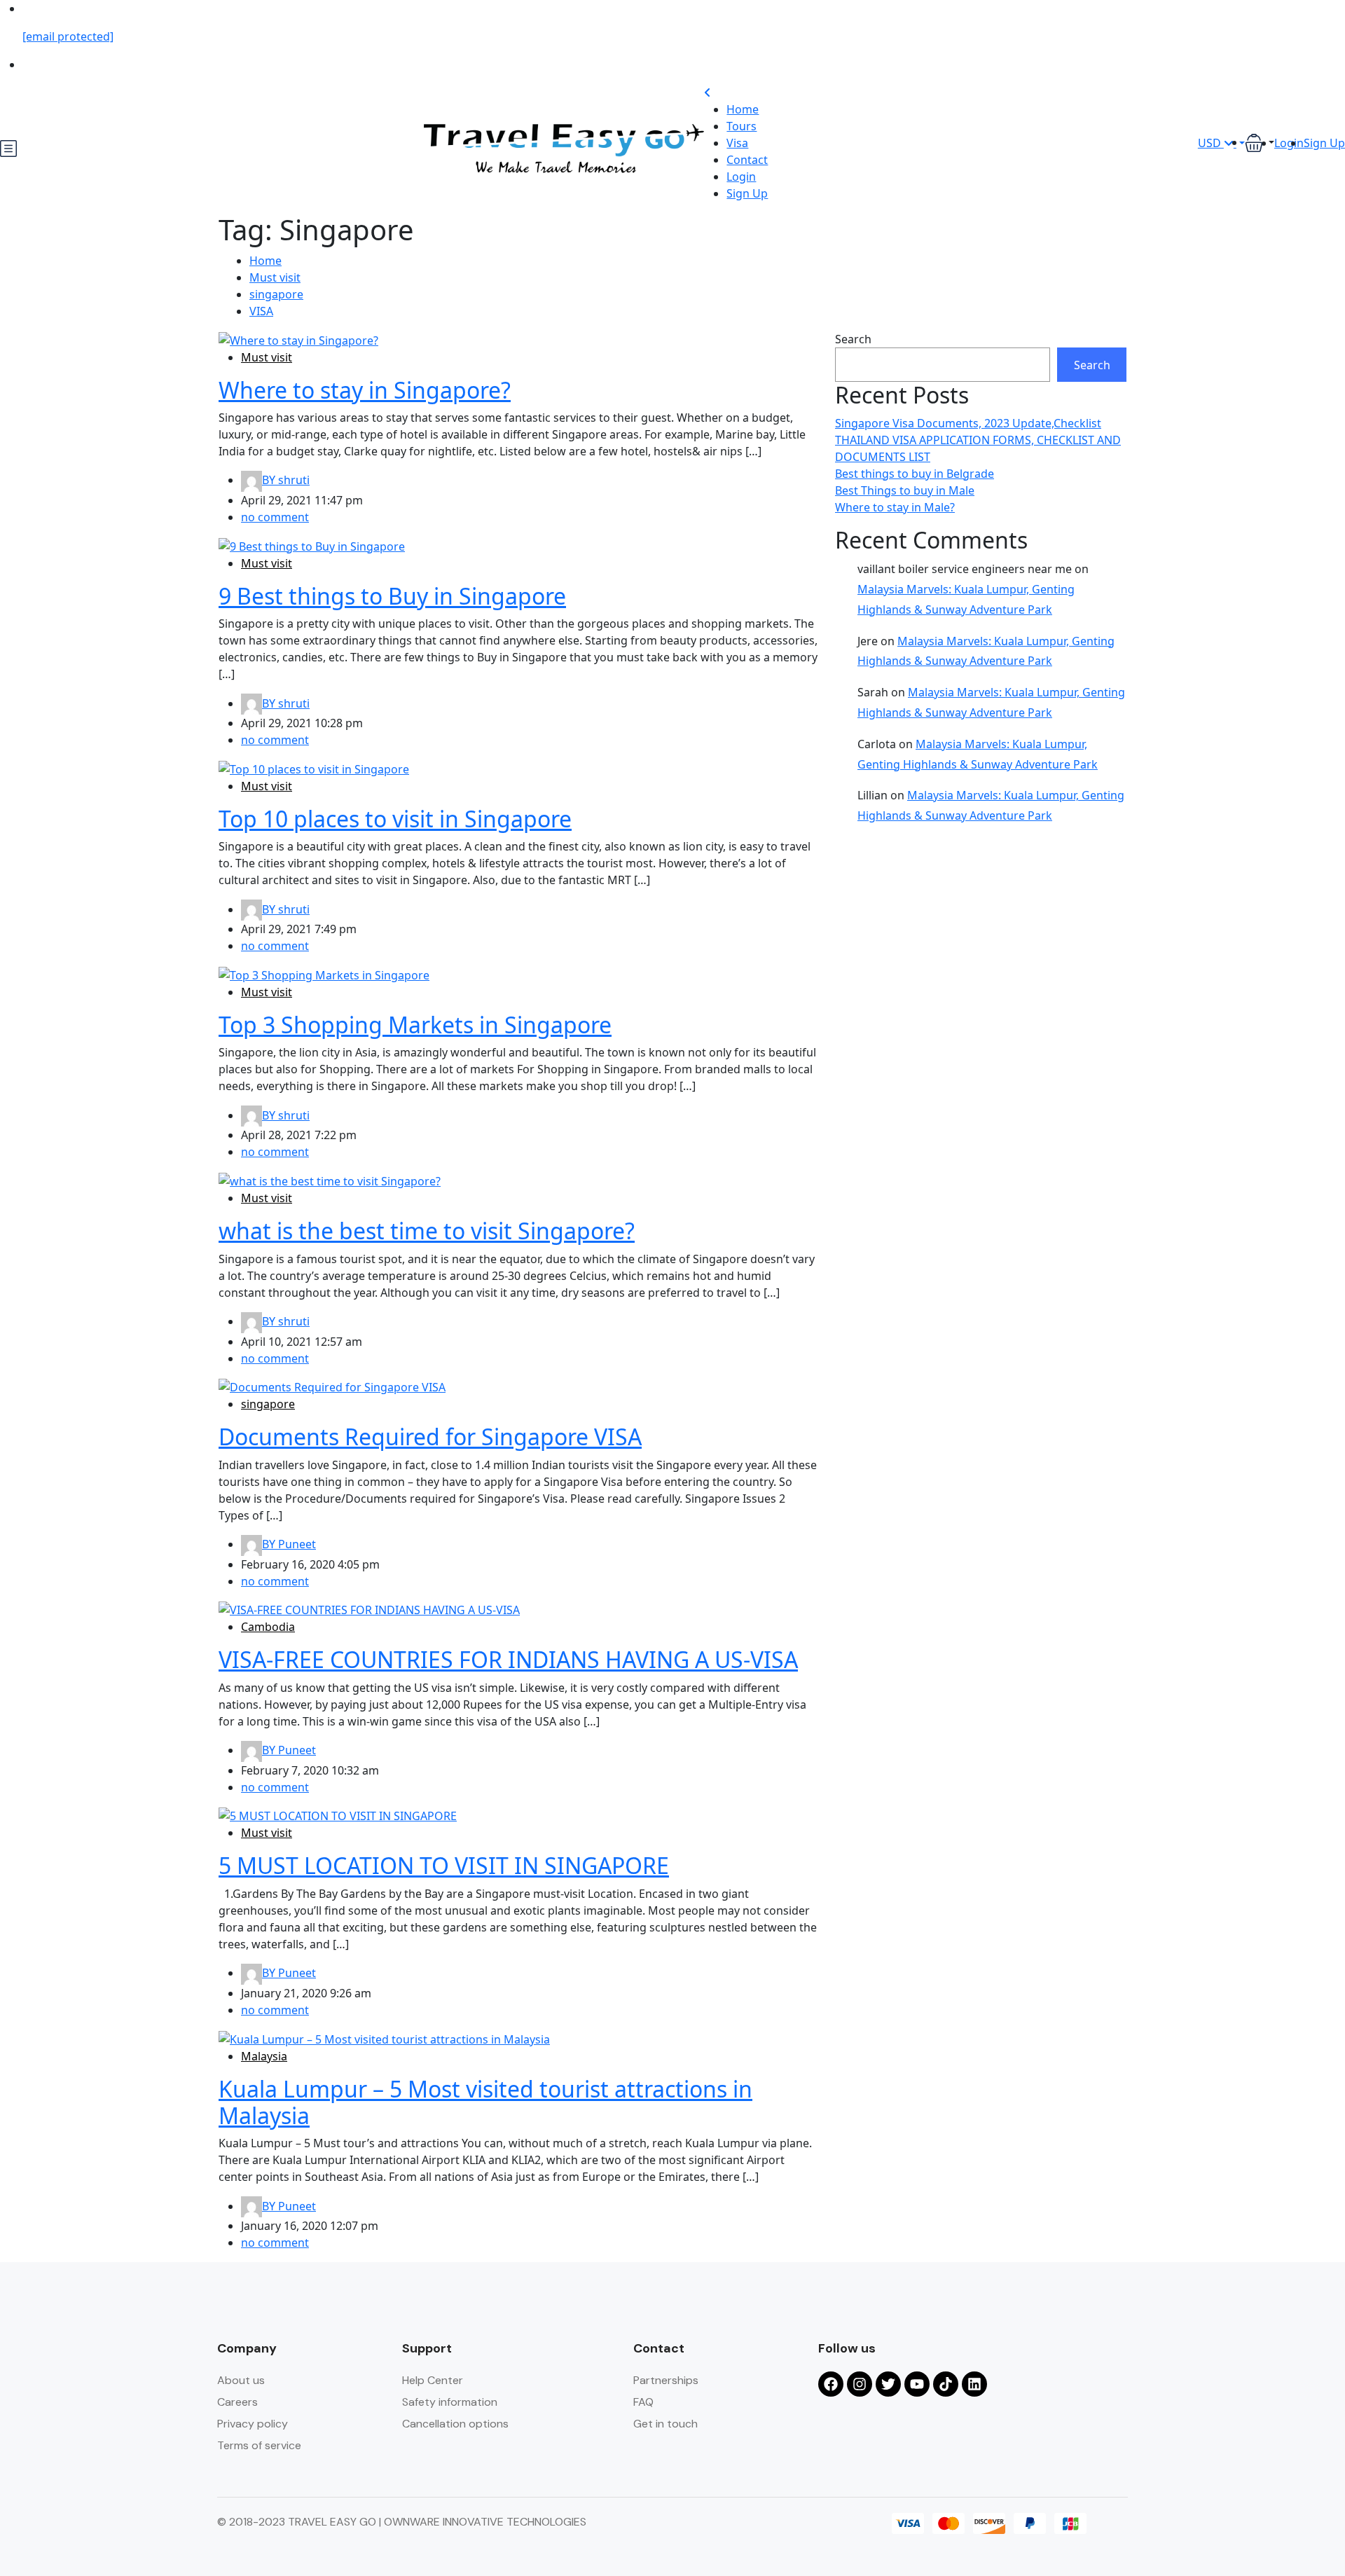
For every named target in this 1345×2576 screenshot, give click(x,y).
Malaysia (264, 2056)
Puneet (289, 1544)
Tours (742, 126)
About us (241, 2380)
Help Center (433, 2380)
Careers (237, 2402)
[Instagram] (860, 2384)
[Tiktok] (946, 2384)
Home (743, 109)
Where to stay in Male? (895, 507)
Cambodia (268, 1627)
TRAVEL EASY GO (333, 2522)
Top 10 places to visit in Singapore (395, 819)
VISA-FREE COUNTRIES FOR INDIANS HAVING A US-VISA (508, 1659)
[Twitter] (888, 2384)
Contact (747, 160)
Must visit (275, 277)
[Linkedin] (974, 2384)
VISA (261, 311)
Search (853, 339)
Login (741, 177)
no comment (275, 517)
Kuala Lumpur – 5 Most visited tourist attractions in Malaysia (485, 2102)
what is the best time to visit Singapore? (427, 1231)
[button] (1260, 143)
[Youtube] (917, 2384)
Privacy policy (253, 2424)
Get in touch (665, 2424)
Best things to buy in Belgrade (915, 474)
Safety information (450, 2402)
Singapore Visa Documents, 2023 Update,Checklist (968, 423)
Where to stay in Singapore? (365, 390)
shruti (286, 480)
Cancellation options (455, 2424)
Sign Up (747, 193)
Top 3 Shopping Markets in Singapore (415, 1025)
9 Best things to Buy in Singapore (392, 596)
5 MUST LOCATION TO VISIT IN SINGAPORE (444, 1865)
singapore (276, 294)
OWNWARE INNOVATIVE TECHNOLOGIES (485, 2522)
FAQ (643, 2402)
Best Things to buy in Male (905, 490)
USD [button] (1211, 143)
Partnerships (666, 2380)
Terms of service (259, 2445)
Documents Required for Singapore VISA (430, 1437)
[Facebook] (831, 2384)
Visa (737, 143)
